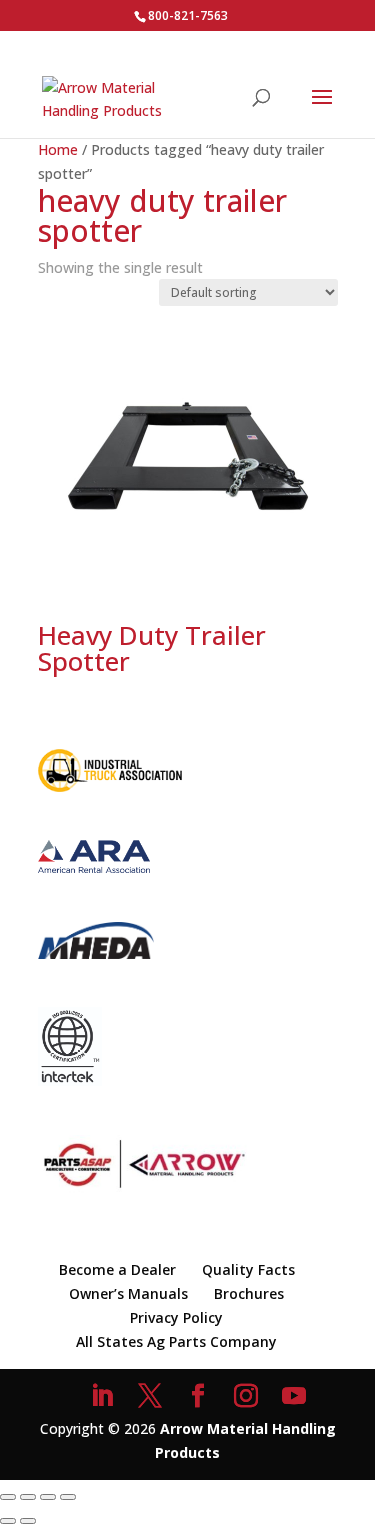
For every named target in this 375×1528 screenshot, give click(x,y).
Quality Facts (248, 1269)
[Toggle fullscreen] (28, 1497)
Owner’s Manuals (128, 1293)
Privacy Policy (176, 1317)
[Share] (48, 1497)
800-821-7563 (188, 15)
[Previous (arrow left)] (8, 1521)
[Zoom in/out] (8, 1497)
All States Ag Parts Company (176, 1341)
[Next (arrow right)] (28, 1521)
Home (58, 149)
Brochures (249, 1293)
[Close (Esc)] (68, 1497)
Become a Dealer (117, 1269)
